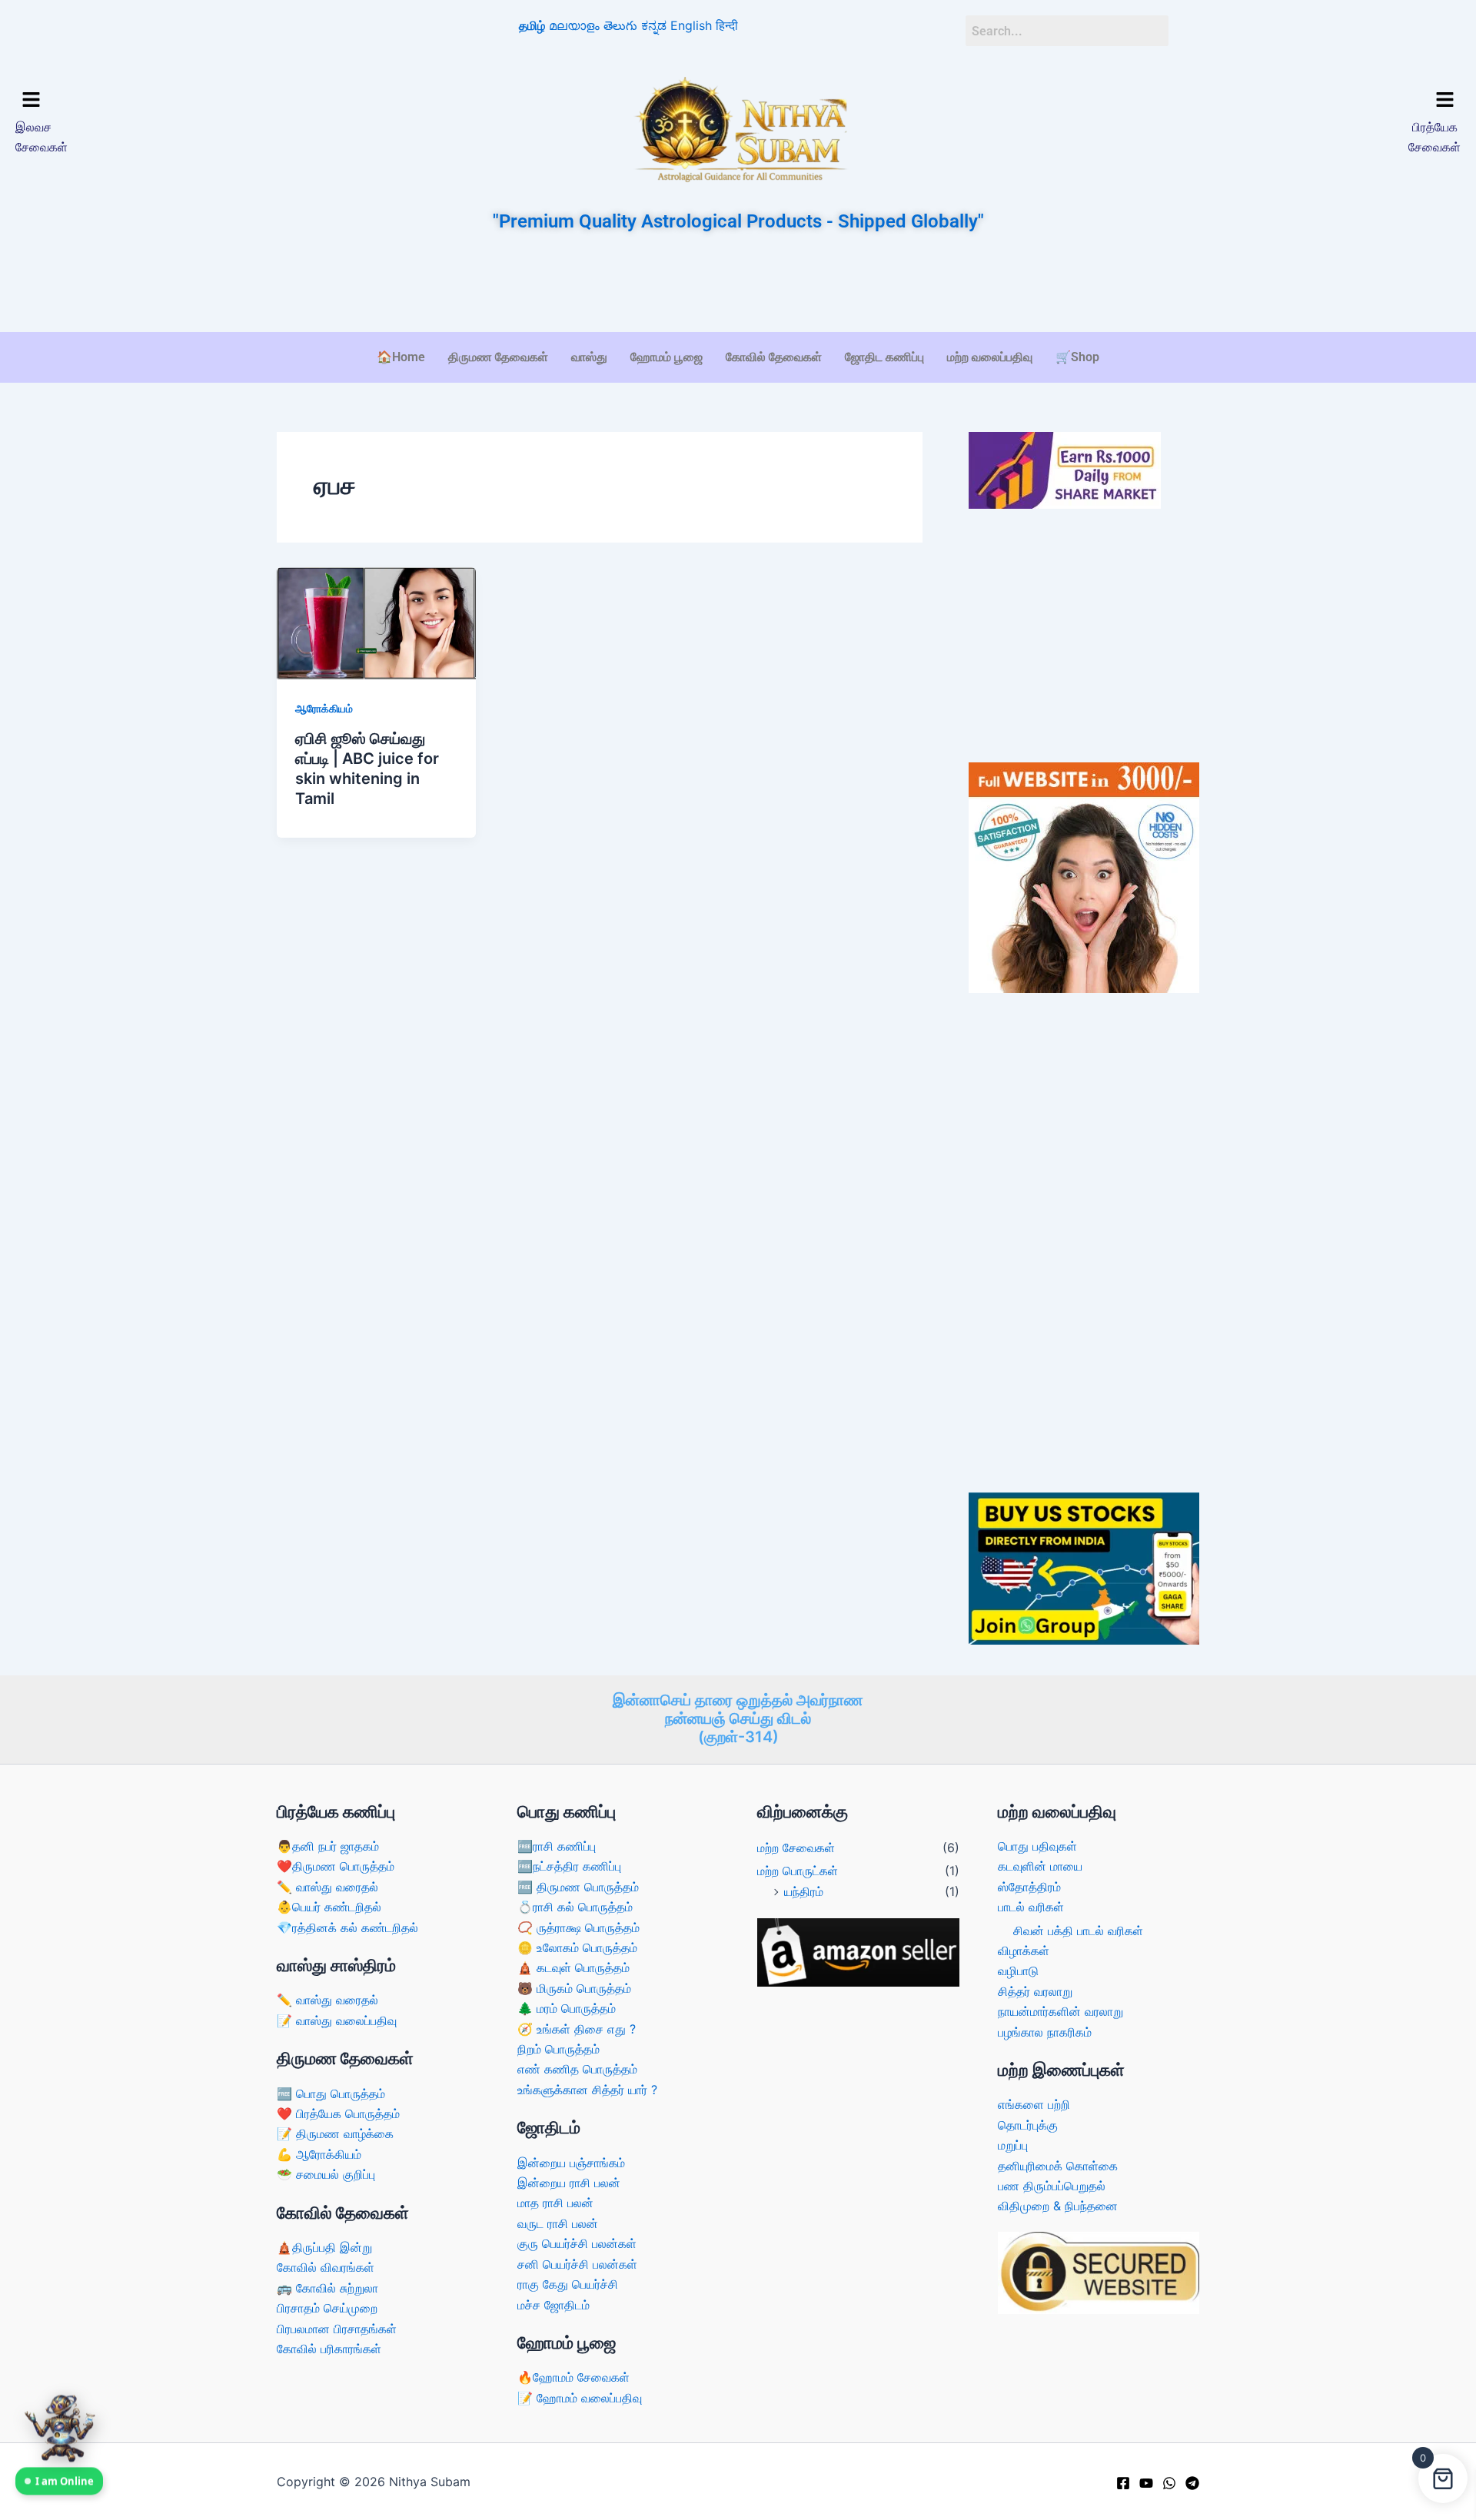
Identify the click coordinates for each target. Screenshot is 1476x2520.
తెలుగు (620, 25)
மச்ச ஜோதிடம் (553, 2305)
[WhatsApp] (1169, 2483)
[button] (190, 100)
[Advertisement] (738, 284)
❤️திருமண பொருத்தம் (336, 1866)
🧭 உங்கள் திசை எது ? (577, 2029)
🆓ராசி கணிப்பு (557, 1846)
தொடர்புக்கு (1028, 2125)
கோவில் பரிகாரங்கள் (329, 2349)
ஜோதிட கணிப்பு (884, 357)
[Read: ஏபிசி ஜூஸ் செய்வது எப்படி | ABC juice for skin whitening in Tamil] (376, 623)
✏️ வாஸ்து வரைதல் (327, 1887)
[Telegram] (1192, 2483)
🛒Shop (1077, 357)
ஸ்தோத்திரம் (1029, 1887)
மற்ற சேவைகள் (796, 1848)
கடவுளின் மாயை (1040, 1866)
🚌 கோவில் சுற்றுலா (327, 2288)
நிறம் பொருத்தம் (558, 2049)
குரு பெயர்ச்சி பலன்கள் (577, 2243)
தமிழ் (532, 25)
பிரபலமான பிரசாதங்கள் (337, 2329)
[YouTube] (1146, 2483)
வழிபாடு (1018, 1971)
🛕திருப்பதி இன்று (324, 2247)
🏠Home (401, 357)
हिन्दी (727, 25)
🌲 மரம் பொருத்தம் (567, 2008)
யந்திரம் (804, 1891)
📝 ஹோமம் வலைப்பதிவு (580, 2398)
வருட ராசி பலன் (558, 2223)
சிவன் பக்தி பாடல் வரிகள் (1078, 1931)
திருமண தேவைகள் (498, 357)
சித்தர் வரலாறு (1035, 1991)
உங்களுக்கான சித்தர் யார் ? (587, 2090)
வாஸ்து (589, 357)
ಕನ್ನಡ (654, 25)
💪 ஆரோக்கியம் (319, 2154)
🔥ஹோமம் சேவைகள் (573, 2377)
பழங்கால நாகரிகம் (1045, 2032)
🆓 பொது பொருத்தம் (331, 2093)
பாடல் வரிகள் (1031, 1907)
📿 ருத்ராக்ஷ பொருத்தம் (578, 1927)
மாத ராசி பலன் (555, 2203)
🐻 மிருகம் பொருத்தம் (574, 1988)
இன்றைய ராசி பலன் (569, 2183)
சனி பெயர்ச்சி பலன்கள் (577, 2264)
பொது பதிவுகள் (1037, 1846)
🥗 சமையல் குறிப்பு (326, 2174)
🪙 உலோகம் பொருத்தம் (577, 1947)
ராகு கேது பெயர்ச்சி (568, 2284)
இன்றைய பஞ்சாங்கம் (571, 2163)
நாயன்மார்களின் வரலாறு (1060, 2011)
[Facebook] (1123, 2483)
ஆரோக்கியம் (324, 708)
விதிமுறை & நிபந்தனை (1058, 2206)
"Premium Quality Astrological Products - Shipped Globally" (738, 221)
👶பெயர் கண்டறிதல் (329, 1907)
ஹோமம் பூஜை (667, 357)
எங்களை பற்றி (1034, 2104)
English (691, 25)
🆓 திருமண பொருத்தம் (578, 1887)
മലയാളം (574, 25)
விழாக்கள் (1024, 1951)
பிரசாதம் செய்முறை (327, 2308)
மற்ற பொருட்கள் (798, 1871)
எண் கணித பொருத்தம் (577, 2069)
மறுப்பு (1013, 2145)
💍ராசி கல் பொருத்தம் (575, 1907)
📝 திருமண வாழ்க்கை (335, 2133)
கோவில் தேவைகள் (774, 357)
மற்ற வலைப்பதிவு (990, 357)
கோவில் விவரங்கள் (326, 2267)
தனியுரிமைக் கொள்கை (1058, 2166)
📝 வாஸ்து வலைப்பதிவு (337, 2020)
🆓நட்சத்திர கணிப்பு (569, 1866)
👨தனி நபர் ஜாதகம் (328, 1846)
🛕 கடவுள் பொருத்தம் (573, 1967)
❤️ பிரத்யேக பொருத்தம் (338, 2113)
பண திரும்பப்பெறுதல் (1052, 2186)
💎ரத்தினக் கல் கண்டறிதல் (347, 1927)
